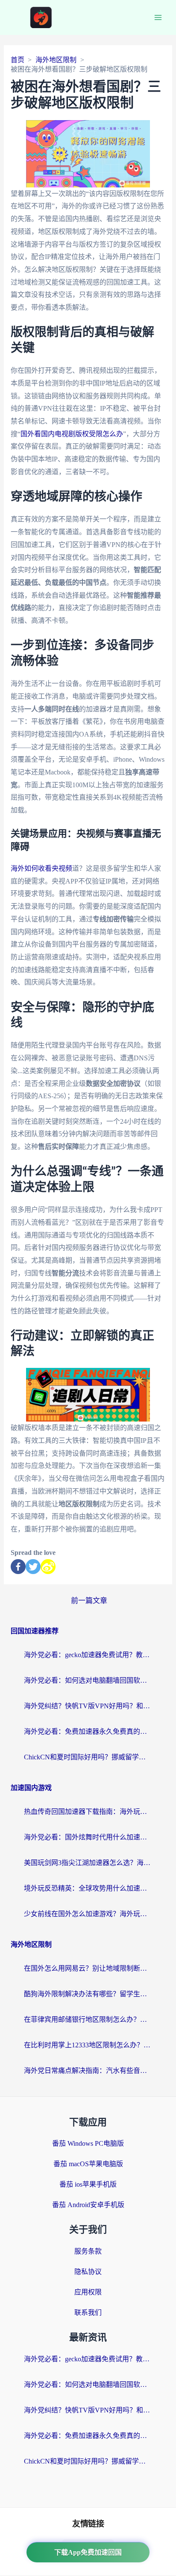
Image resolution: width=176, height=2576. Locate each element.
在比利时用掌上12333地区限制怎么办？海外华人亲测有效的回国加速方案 (88, 2045)
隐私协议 (88, 2272)
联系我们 (88, 2313)
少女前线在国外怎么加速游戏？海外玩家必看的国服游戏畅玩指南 (88, 1914)
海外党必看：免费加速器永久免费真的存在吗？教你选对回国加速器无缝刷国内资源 (88, 1731)
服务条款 (88, 2251)
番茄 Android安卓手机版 (88, 2205)
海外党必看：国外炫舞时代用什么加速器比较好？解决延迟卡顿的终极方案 (88, 1837)
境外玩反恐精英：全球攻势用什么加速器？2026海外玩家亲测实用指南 (88, 1888)
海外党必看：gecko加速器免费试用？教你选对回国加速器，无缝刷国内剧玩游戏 (88, 1655)
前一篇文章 (89, 1601)
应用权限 (88, 2292)
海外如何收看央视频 (41, 868)
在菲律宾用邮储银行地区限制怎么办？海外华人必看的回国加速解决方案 (88, 2019)
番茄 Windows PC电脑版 (88, 2143)
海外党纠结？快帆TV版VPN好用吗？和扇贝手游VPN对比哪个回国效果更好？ (88, 1706)
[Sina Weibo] (48, 1567)
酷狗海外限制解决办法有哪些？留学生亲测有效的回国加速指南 (88, 1994)
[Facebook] (18, 1567)
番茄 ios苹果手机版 (88, 2184)
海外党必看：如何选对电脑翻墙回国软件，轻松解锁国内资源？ (88, 1680)
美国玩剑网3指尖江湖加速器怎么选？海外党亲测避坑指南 (88, 1863)
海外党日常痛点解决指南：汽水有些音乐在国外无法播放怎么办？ (88, 2071)
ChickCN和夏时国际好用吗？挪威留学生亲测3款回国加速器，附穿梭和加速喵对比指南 (88, 1757)
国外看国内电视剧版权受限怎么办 (72, 434)
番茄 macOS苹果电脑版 (88, 2164)
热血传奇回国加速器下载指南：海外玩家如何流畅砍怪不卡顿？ (88, 1812)
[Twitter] (33, 1567)
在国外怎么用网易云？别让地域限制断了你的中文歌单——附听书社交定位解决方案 (88, 1968)
